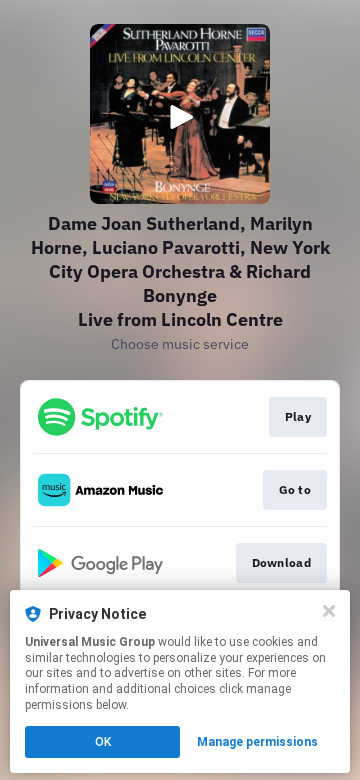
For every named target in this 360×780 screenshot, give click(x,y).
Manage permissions (257, 742)
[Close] (329, 611)
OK (103, 742)
